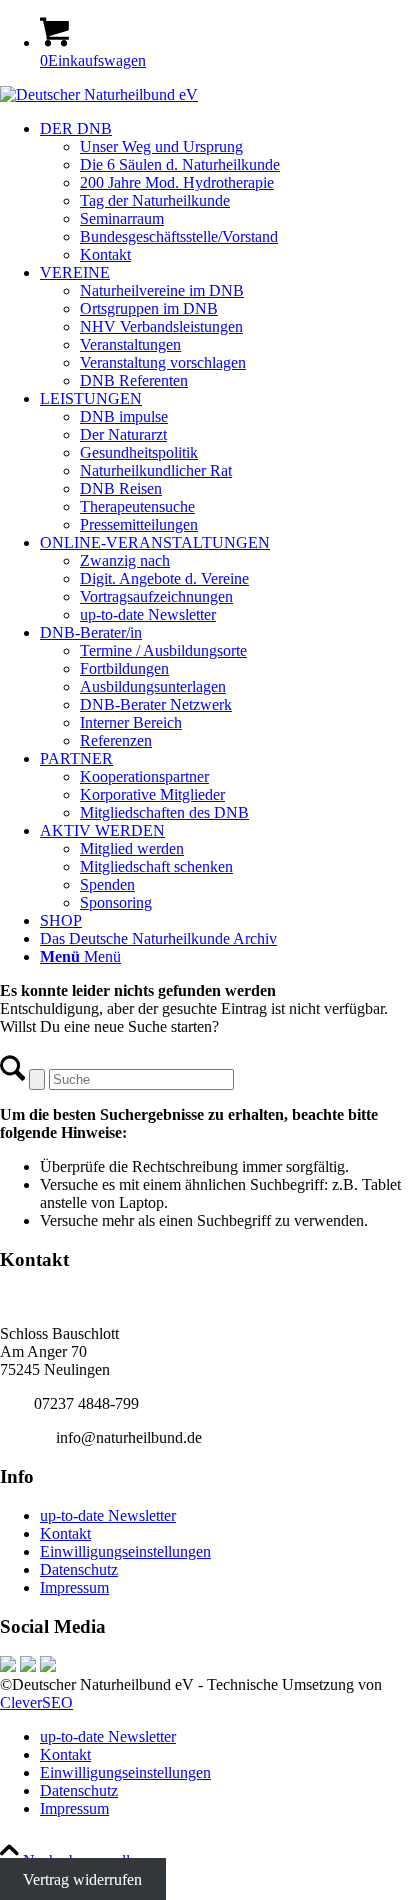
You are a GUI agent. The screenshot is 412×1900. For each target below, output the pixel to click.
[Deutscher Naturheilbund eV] (99, 94)
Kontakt (65, 1533)
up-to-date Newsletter (108, 1515)
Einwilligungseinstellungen (125, 1551)
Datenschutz (79, 1569)
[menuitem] (226, 192)
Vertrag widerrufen (82, 1878)
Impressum (74, 1587)
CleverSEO (36, 1702)
